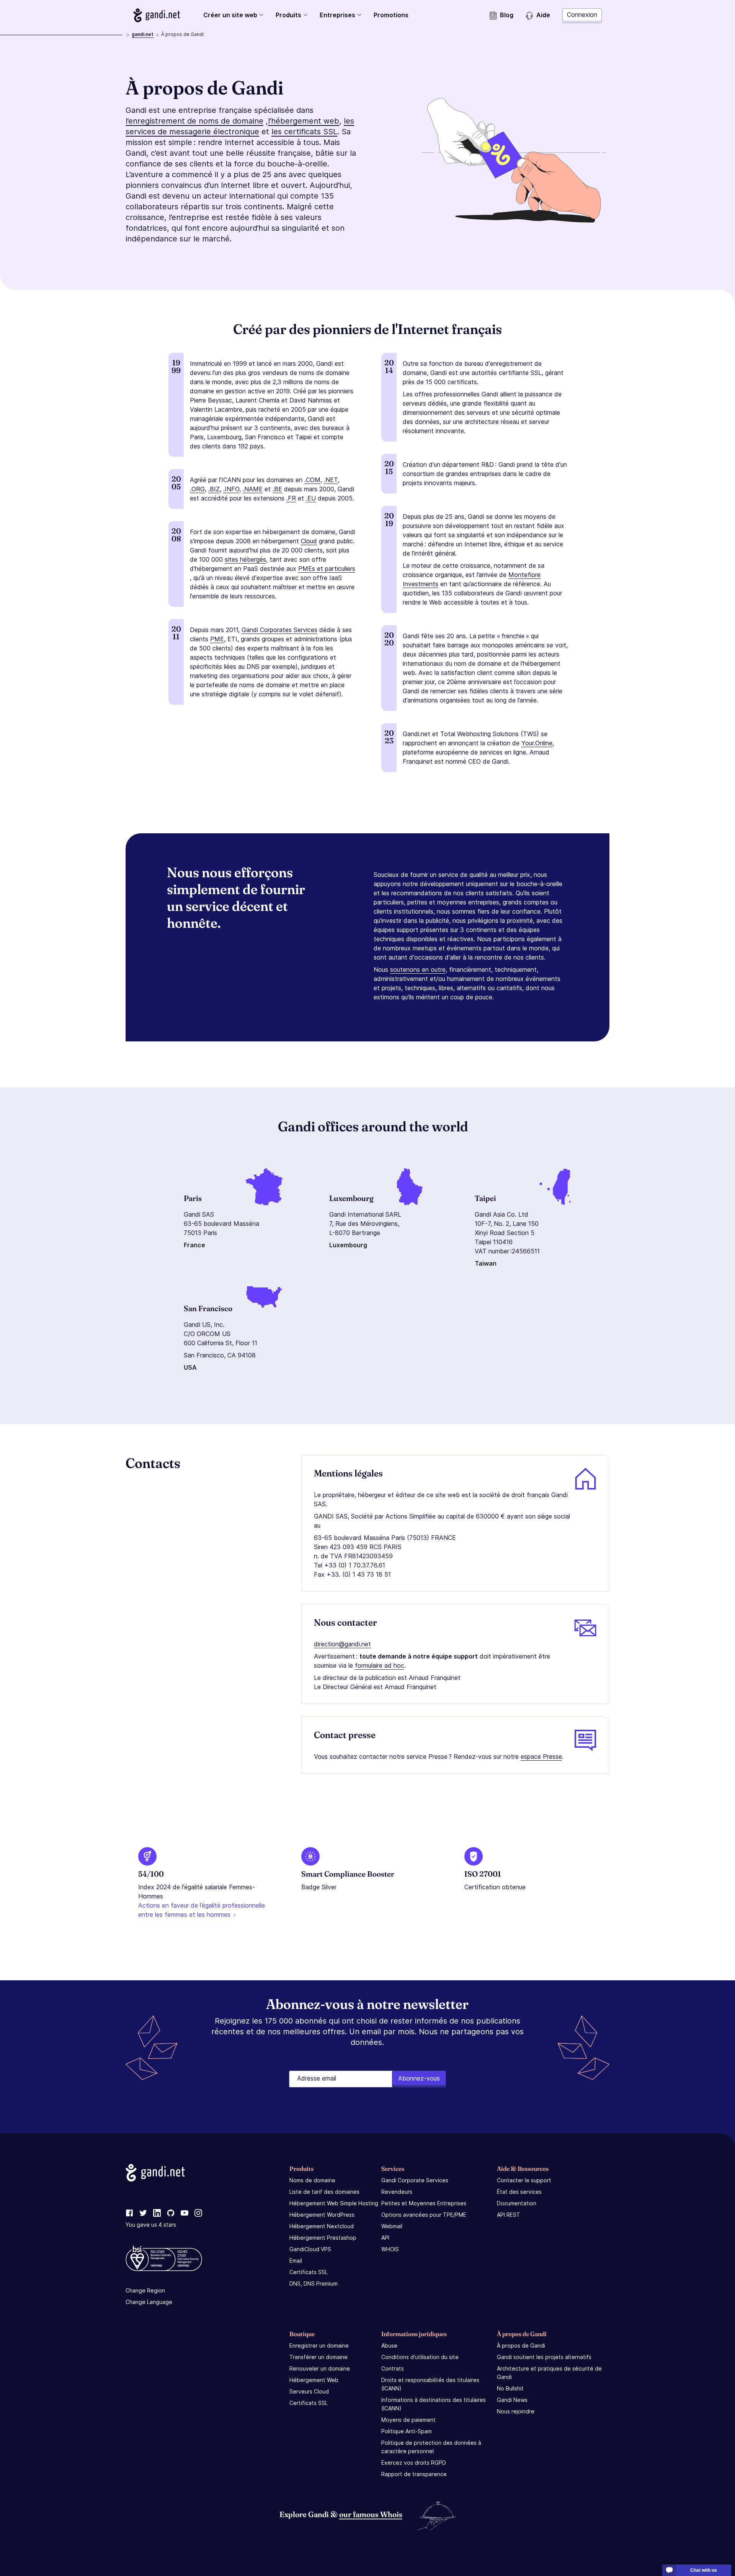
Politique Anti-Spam (407, 2431)
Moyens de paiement (408, 2420)
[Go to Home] (157, 15)
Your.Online (537, 743)
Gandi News (512, 2400)
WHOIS (390, 2249)
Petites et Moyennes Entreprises (424, 2203)
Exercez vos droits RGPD (414, 2463)
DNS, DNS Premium (314, 2284)
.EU (311, 498)
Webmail (392, 2226)
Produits (288, 15)
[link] (129, 2213)
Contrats (393, 2368)
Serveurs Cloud (309, 2391)
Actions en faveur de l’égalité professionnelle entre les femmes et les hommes (202, 1910)
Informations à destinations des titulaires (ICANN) (434, 2404)
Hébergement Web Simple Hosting (334, 2203)
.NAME (253, 489)
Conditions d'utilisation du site (420, 2357)
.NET (331, 480)
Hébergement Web (314, 2380)
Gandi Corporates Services (279, 630)
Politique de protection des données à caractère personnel (431, 2447)
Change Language (149, 2302)
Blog (507, 15)
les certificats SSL (304, 132)
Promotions (391, 15)
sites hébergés (245, 559)
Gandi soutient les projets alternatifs (544, 2357)
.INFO (231, 489)
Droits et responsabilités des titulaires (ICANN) (430, 2384)
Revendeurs (397, 2192)
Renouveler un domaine (320, 2368)
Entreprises (337, 15)
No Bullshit (510, 2388)
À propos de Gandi (521, 2345)
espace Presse (541, 1756)
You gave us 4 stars (151, 2225)
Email (296, 2261)
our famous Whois (371, 2514)
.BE (277, 489)
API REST (509, 2215)
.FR (291, 498)
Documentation (517, 2203)
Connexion (582, 15)
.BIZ (214, 489)
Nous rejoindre (516, 2411)
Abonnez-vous (419, 2078)
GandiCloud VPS (310, 2249)
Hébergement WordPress (322, 2215)
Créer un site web (230, 15)
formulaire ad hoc (380, 1665)
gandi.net (143, 34)
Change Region (145, 2290)
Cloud (309, 541)
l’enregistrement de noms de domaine (194, 121)
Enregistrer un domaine (319, 2345)
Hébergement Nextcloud (322, 2226)
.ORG (197, 489)
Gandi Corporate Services (415, 2180)
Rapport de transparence (414, 2474)
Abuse (389, 2345)
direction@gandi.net (342, 1644)
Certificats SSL (309, 2272)
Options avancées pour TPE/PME (424, 2215)
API (385, 2238)
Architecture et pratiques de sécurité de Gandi (549, 2373)
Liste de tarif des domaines (324, 2192)
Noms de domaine (312, 2180)
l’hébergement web (304, 121)
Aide (543, 15)
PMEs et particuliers (327, 569)
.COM (312, 480)
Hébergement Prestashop (323, 2238)
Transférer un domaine (318, 2357)
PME (217, 639)
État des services (519, 2192)
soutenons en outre (418, 969)
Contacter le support (524, 2180)
